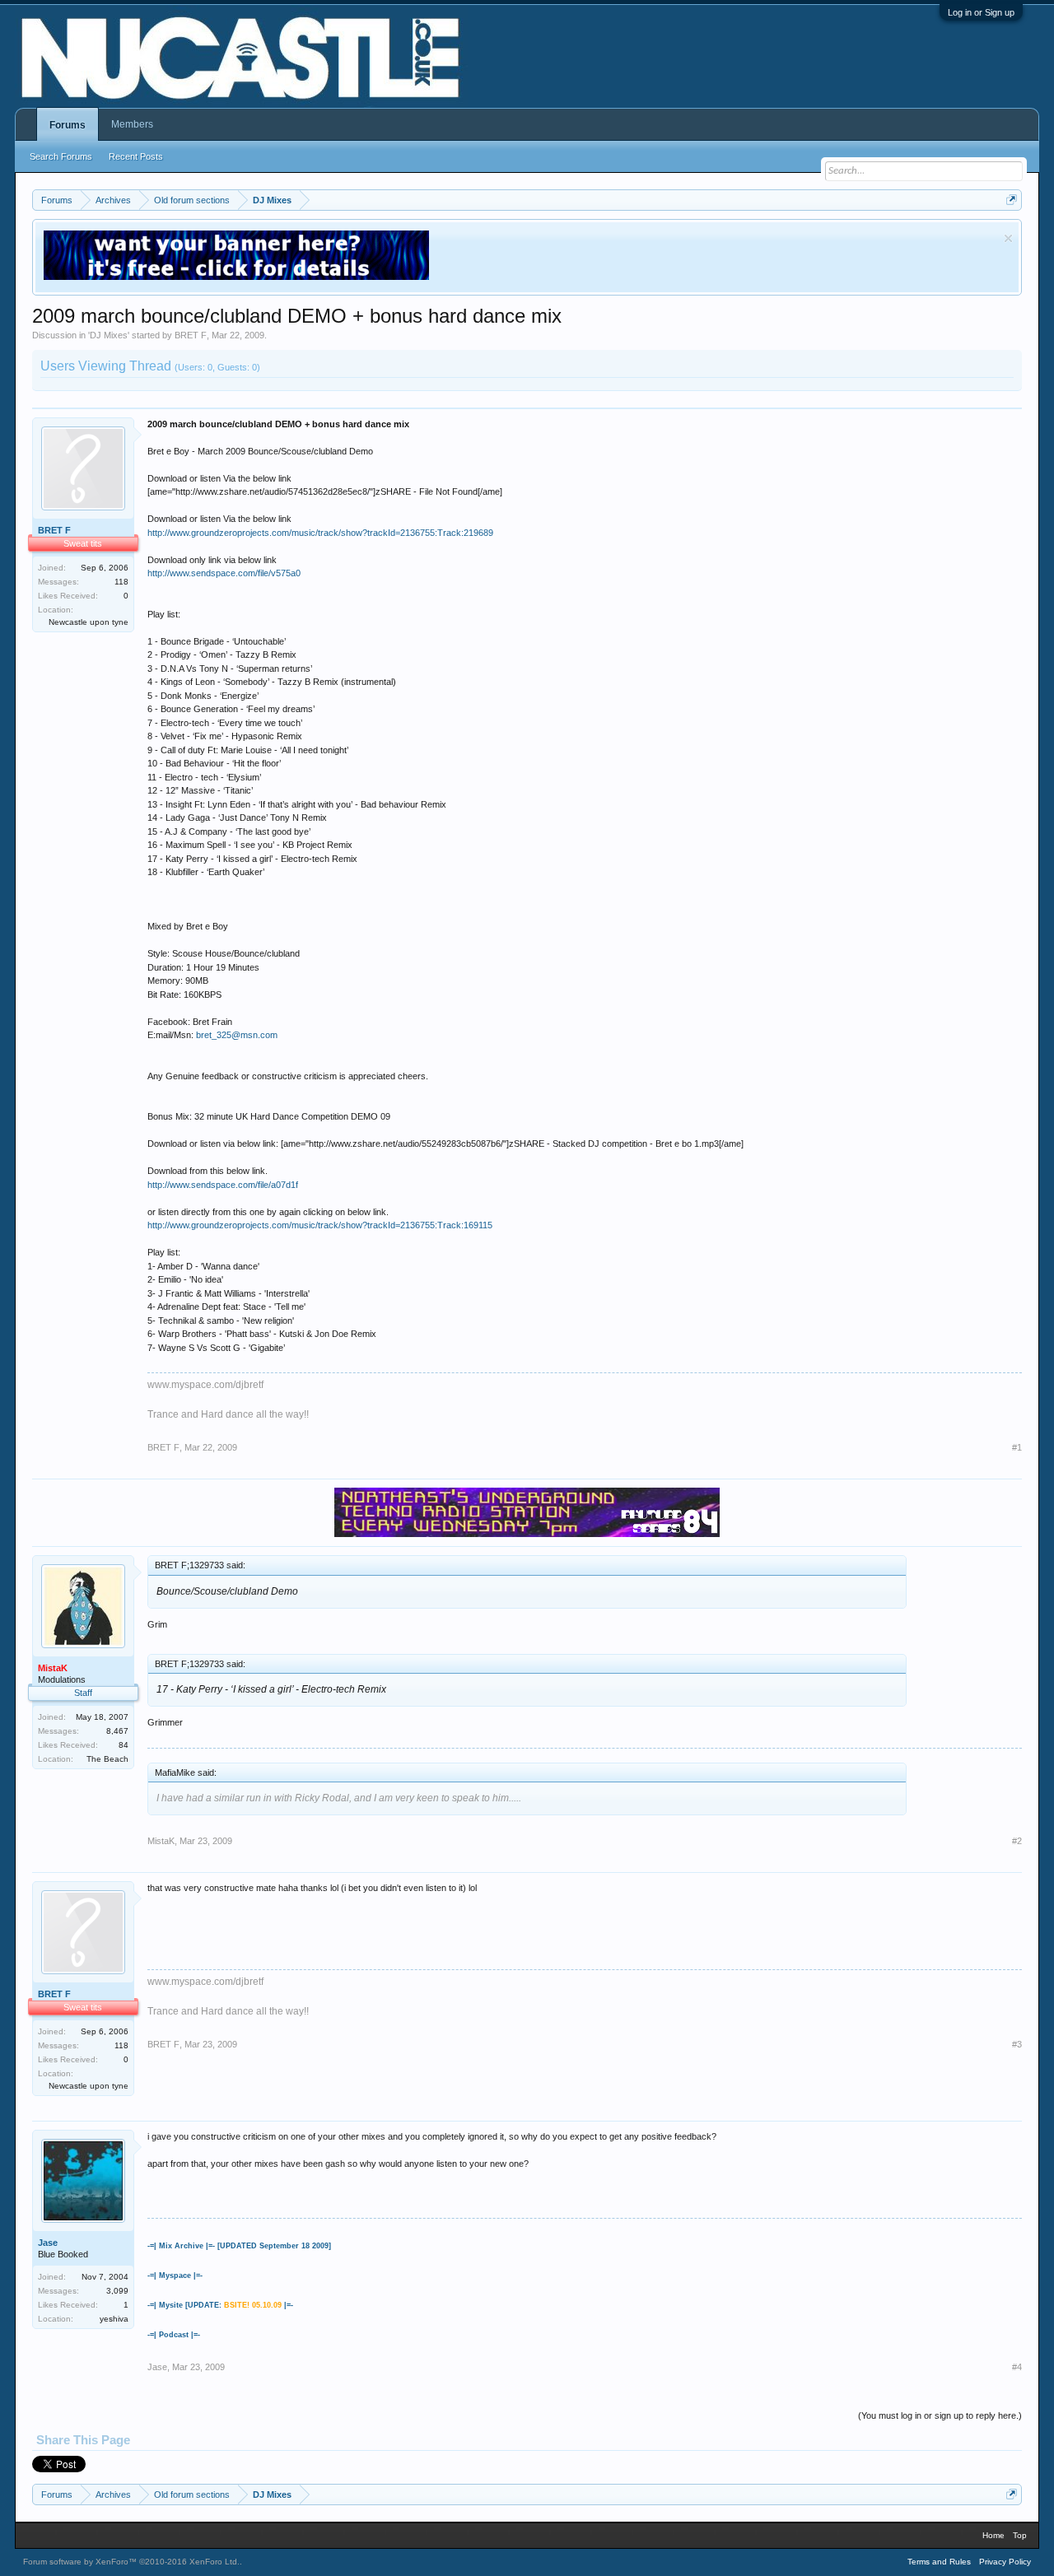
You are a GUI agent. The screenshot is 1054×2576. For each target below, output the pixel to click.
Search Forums (61, 156)
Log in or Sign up (981, 12)
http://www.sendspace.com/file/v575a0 (224, 573)
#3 (1017, 2044)
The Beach (107, 1759)
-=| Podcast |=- (174, 2335)
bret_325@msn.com (237, 1035)
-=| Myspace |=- (175, 2276)
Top (1020, 2535)
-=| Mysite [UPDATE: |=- (220, 2305)
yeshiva (114, 2319)
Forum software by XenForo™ (131, 2562)
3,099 (117, 2291)
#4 (1017, 2367)
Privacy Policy (1005, 2562)
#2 (1017, 1841)
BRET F (191, 335)
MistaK (161, 1841)
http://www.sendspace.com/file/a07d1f (223, 1185)
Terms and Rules (939, 2562)
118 (121, 582)
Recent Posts (136, 156)
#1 (1017, 1447)
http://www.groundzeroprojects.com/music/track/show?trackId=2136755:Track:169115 (320, 1225)
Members (132, 124)
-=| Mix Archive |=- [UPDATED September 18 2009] (239, 2246)
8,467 (117, 1731)
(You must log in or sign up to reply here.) (940, 2415)
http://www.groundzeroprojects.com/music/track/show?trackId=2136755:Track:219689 (320, 533)
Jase (48, 2243)
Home (993, 2535)
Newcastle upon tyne (89, 622)
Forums (68, 125)
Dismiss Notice (1008, 238)
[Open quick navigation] (1012, 200)
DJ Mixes (109, 335)
